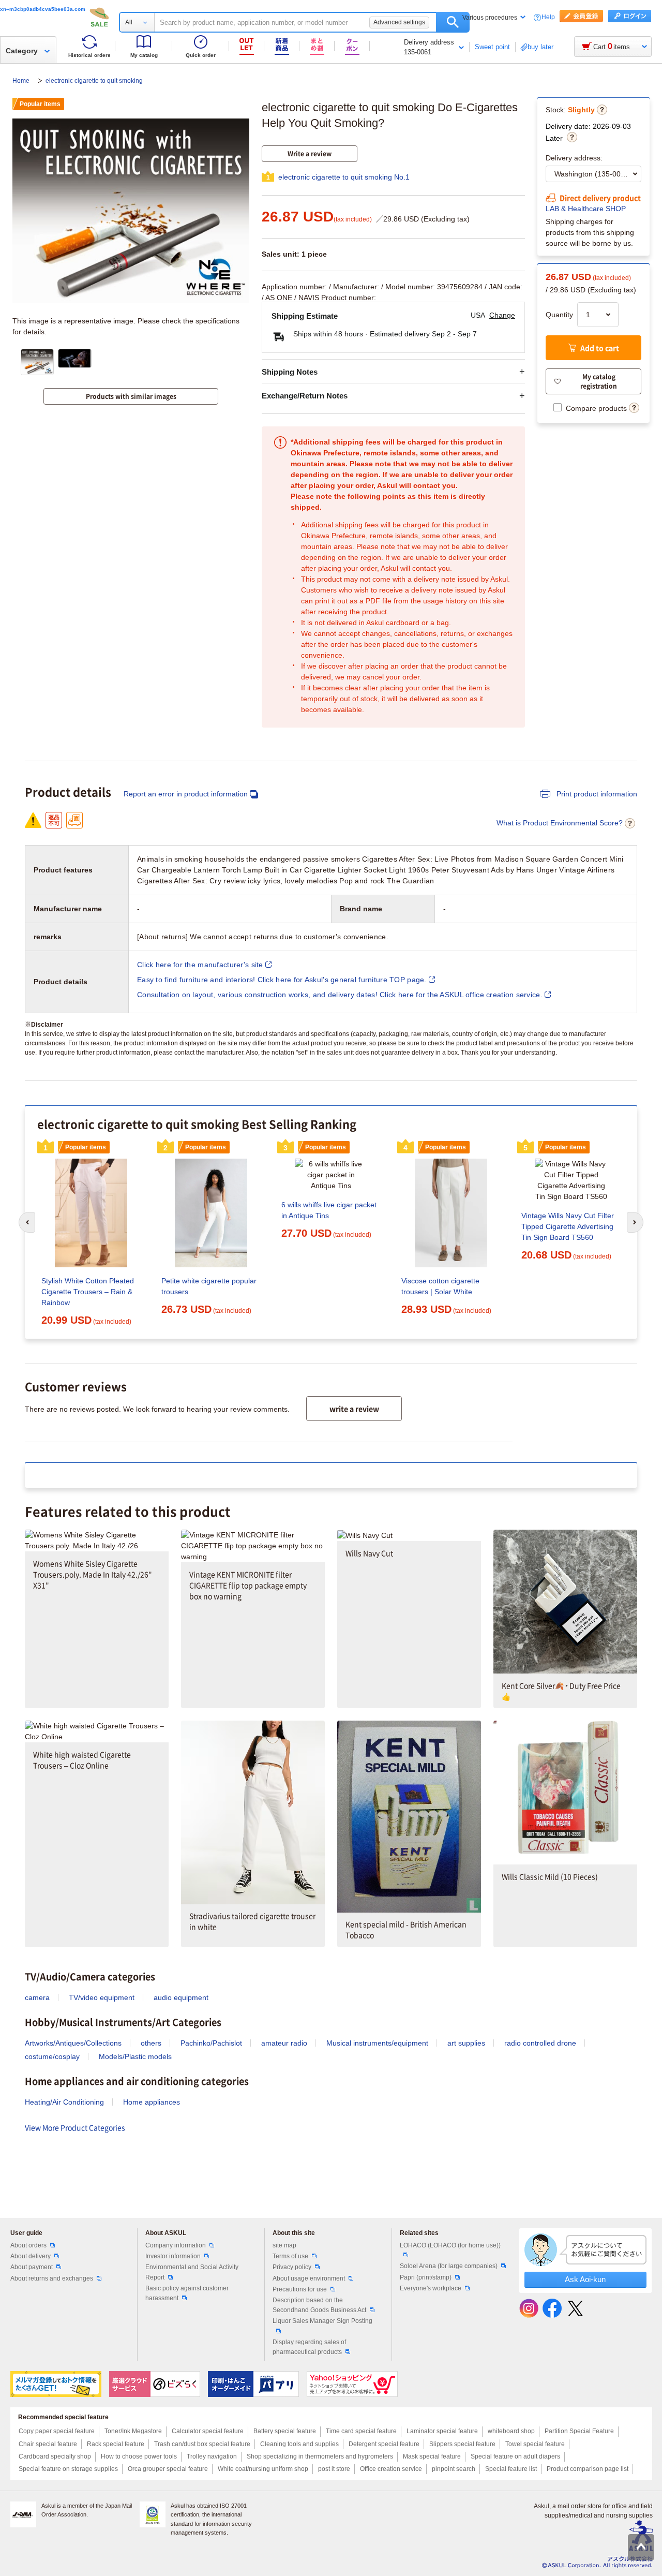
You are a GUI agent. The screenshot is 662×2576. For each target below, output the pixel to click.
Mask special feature (432, 2456)
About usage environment (309, 2278)
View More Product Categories (75, 2127)
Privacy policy (292, 2267)
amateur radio (284, 2043)
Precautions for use (300, 2289)
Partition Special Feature (579, 2431)
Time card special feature (361, 2431)
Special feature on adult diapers (515, 2456)
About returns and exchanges (52, 2278)
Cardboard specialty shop (55, 2456)
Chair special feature (48, 2444)
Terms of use (290, 2256)
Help (548, 17)
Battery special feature (285, 2431)
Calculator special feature (208, 2431)
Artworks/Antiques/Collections (73, 2043)
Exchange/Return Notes (305, 396)
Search (453, 22)
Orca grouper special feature (168, 2469)
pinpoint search (454, 2469)
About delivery (31, 2256)
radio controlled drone (540, 2043)
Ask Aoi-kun (585, 2279)
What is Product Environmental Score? (560, 823)
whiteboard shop (511, 2431)
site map (284, 2245)
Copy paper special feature (57, 2431)
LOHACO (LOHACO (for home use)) (450, 2245)
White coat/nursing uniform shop (263, 2469)
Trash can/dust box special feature (202, 2444)
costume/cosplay (52, 2056)
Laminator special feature (442, 2431)
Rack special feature (116, 2444)
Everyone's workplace (431, 2288)
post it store (334, 2469)
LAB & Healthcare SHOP (586, 209)
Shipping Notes (290, 372)
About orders (28, 2245)
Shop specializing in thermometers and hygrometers (320, 2456)
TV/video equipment (102, 1997)
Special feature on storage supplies (68, 2469)
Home (22, 81)
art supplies (466, 2043)
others (151, 2043)
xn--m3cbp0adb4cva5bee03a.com (43, 9)
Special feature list (511, 2469)
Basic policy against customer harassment (187, 2293)
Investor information (173, 2256)
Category (22, 51)
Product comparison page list (588, 2469)
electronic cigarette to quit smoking (94, 81)
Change (502, 315)
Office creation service (391, 2469)
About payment (32, 2267)
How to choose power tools (139, 2456)
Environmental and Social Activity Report (192, 2272)
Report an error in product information (186, 794)
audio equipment (181, 1997)
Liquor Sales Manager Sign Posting (322, 2321)
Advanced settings (399, 22)
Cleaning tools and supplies (299, 2444)
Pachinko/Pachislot (211, 2043)
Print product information (596, 794)
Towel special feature (535, 2444)
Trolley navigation (212, 2456)
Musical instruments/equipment (377, 2043)
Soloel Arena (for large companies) (449, 2266)
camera (37, 1997)
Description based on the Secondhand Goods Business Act (319, 2305)
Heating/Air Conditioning (64, 2102)
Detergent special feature (384, 2444)
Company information (176, 2245)
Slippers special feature (462, 2444)
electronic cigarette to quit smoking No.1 (344, 177)
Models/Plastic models (135, 2056)
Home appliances (152, 2102)
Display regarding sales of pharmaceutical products (309, 2347)
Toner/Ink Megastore (133, 2431)
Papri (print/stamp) (426, 2277)
